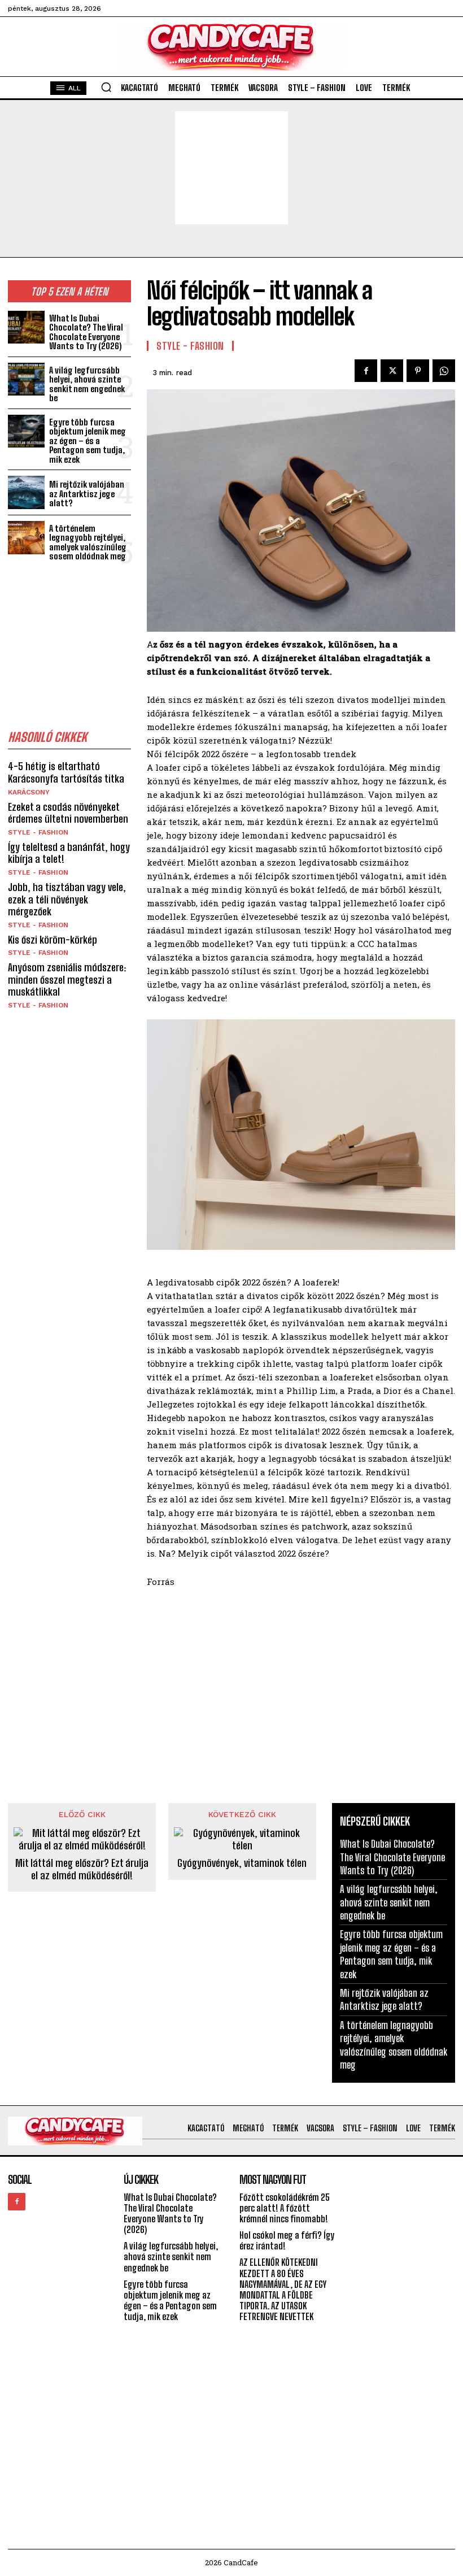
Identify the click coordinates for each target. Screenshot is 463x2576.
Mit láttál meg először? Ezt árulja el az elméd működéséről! (82, 1869)
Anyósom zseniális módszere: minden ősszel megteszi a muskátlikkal (67, 979)
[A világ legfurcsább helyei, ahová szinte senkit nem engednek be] (26, 379)
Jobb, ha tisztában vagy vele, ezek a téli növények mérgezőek (67, 899)
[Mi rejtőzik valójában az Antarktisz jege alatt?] (26, 492)
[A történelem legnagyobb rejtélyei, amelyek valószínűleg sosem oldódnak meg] (26, 538)
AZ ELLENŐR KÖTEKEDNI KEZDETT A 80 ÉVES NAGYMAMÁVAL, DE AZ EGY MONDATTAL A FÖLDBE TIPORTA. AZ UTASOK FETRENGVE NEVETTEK (283, 2289)
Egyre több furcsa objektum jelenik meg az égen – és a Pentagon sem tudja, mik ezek (88, 441)
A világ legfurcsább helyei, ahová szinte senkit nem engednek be (87, 384)
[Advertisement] (231, 168)
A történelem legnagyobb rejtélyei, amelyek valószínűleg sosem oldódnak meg (88, 542)
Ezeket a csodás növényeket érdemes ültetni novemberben (68, 813)
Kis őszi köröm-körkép (53, 940)
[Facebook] (366, 371)
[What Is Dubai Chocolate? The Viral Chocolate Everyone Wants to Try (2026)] (26, 327)
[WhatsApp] (444, 371)
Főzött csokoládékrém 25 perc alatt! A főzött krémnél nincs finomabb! (285, 2208)
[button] (106, 87)
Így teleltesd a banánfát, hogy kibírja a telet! (69, 853)
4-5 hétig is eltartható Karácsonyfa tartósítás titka (66, 772)
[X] (392, 371)
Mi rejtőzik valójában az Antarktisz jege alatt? (87, 494)
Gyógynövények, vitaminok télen (242, 1863)
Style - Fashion (38, 832)
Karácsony (29, 792)
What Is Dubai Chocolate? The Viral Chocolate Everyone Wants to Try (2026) (86, 332)
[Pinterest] (418, 371)
